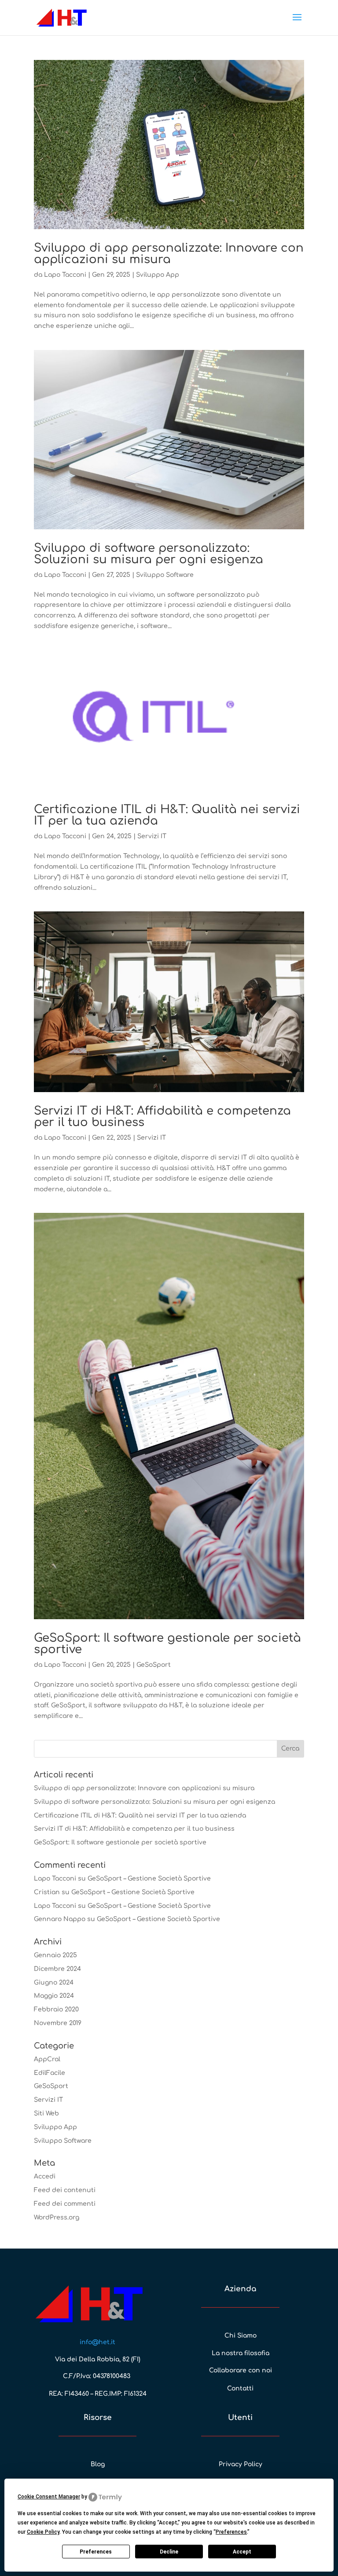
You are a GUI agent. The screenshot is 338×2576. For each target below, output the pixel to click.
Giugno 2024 (54, 1983)
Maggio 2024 (54, 1996)
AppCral (47, 2059)
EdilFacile (50, 2073)
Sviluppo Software (165, 575)
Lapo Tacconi (65, 275)
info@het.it (97, 2342)
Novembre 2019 (58, 2023)
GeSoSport (154, 1665)
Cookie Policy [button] (43, 2532)
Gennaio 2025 (55, 1955)
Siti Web (46, 2113)
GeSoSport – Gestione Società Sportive (149, 1879)
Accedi (45, 2176)
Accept (242, 2552)
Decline (169, 2552)
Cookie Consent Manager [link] (49, 2497)
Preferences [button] (231, 2532)
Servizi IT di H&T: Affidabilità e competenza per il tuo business (162, 1117)
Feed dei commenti (65, 2204)
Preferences (96, 2552)
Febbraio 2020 (56, 2009)
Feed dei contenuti (65, 2190)
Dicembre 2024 (57, 1969)
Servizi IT (152, 836)
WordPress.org (57, 2217)
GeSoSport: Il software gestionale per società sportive (167, 1644)
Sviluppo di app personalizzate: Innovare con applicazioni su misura (169, 254)
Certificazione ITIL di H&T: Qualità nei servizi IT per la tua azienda (167, 815)
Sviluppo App (158, 275)
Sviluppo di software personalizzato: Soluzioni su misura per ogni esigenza (149, 554)
